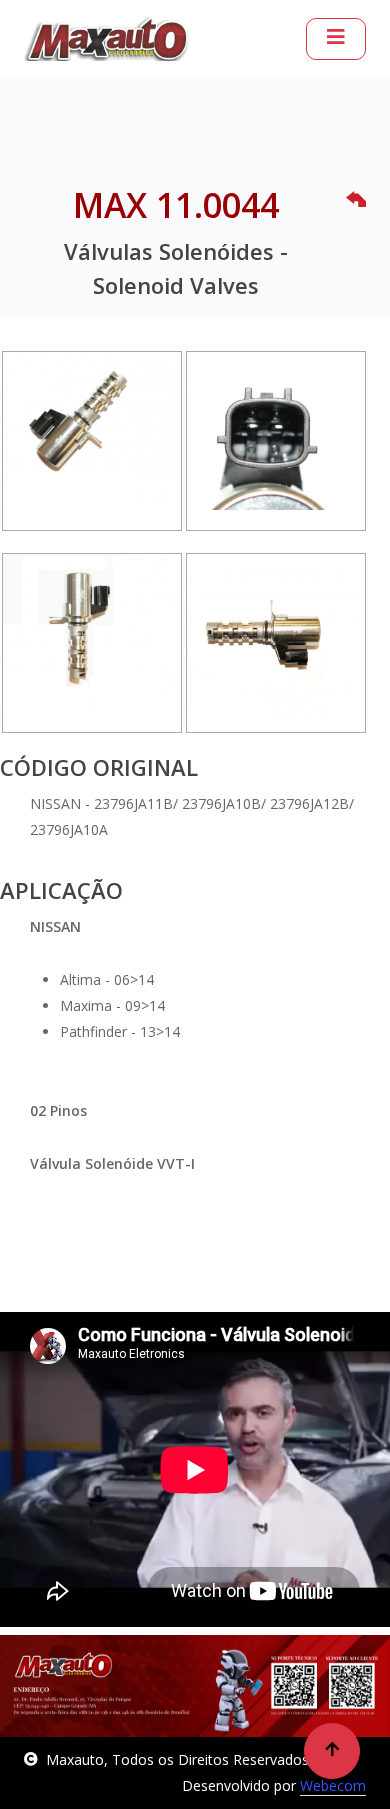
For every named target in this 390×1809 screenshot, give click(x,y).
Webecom (333, 1785)
